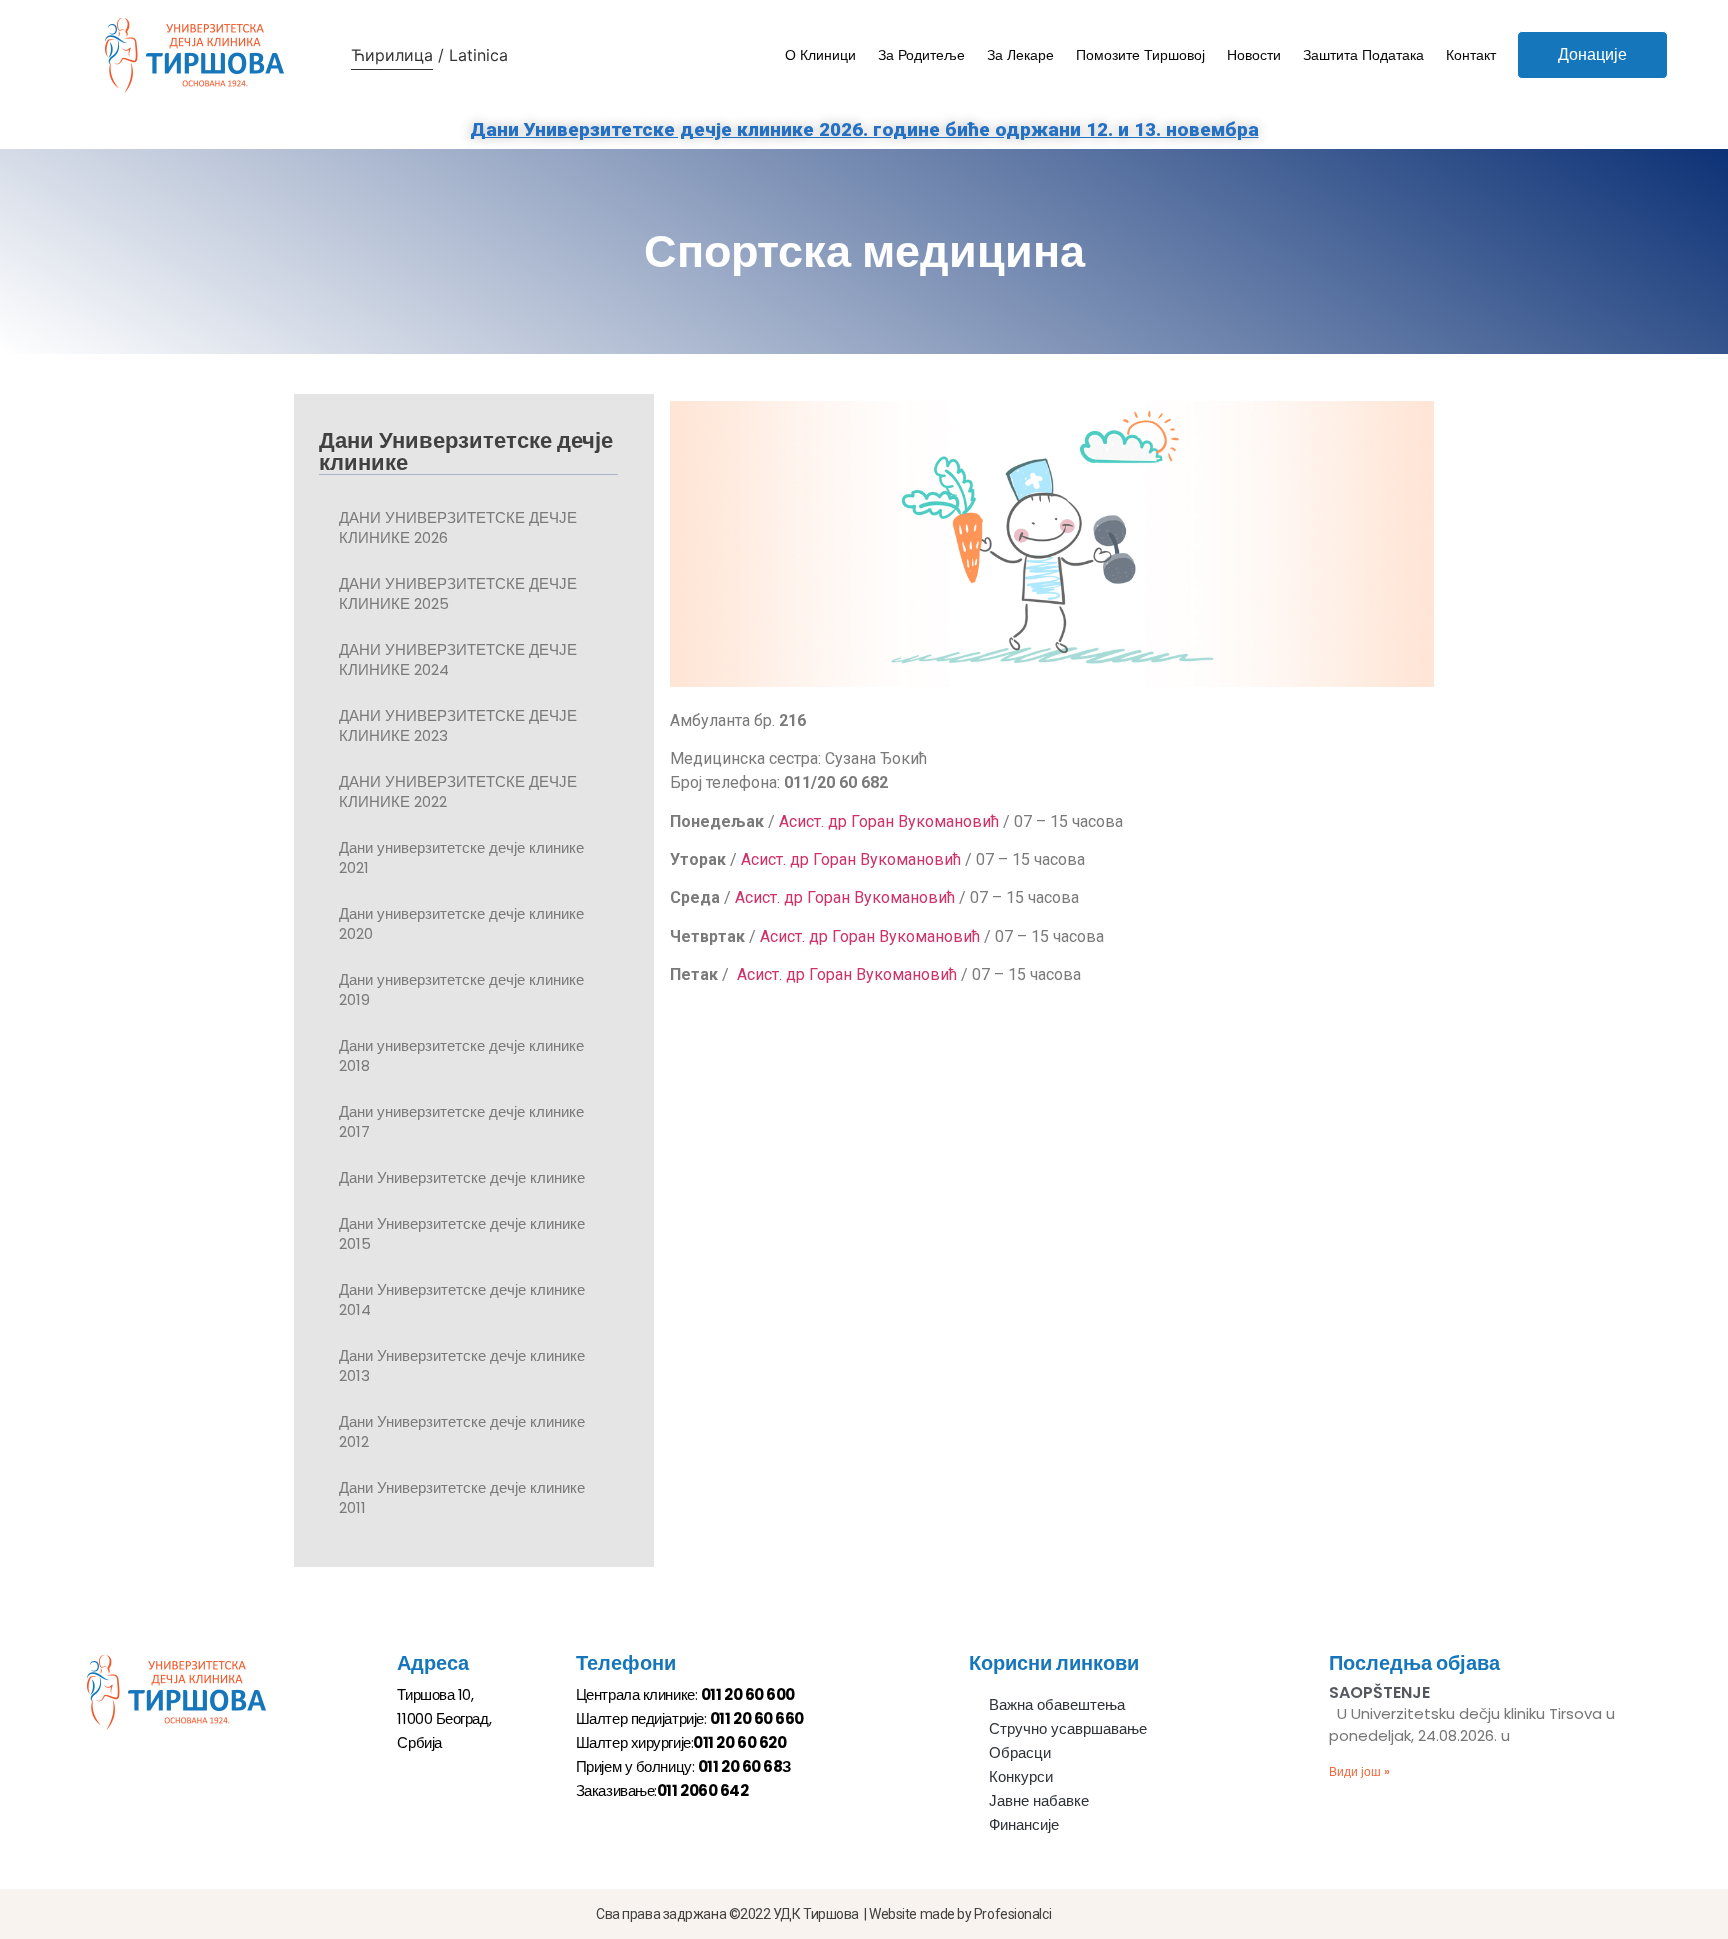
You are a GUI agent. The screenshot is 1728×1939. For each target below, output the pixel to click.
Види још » (1359, 1771)
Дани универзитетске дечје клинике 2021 (461, 857)
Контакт (1471, 55)
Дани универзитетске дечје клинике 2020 (461, 923)
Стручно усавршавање (1068, 1728)
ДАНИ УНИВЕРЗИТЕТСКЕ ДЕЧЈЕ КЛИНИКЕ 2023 (458, 725)
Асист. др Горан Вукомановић (889, 821)
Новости (1254, 55)
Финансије (1024, 1824)
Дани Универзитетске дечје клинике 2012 (462, 1431)
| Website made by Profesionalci (957, 1914)
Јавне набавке (1039, 1800)
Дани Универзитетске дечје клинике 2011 (462, 1497)
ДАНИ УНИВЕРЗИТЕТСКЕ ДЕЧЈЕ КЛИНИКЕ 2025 (458, 593)
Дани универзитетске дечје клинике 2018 (461, 1055)
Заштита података (1363, 55)
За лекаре (1020, 55)
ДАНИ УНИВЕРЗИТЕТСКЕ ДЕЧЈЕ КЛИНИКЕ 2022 (458, 791)
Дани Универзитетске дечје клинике (462, 1177)
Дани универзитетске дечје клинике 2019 (461, 989)
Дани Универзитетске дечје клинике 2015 (462, 1233)
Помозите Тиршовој (1140, 55)
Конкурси (1021, 1776)
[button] (1592, 55)
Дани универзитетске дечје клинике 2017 (461, 1121)
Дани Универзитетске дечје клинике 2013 (462, 1365)
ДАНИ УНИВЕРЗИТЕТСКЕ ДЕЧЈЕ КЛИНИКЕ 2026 (458, 527)
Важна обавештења (1057, 1704)
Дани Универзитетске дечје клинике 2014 (462, 1299)
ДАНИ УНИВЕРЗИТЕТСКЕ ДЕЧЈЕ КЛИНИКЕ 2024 (458, 659)
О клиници (820, 55)
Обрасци (1020, 1752)
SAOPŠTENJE (1379, 1692)
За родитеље (921, 55)
